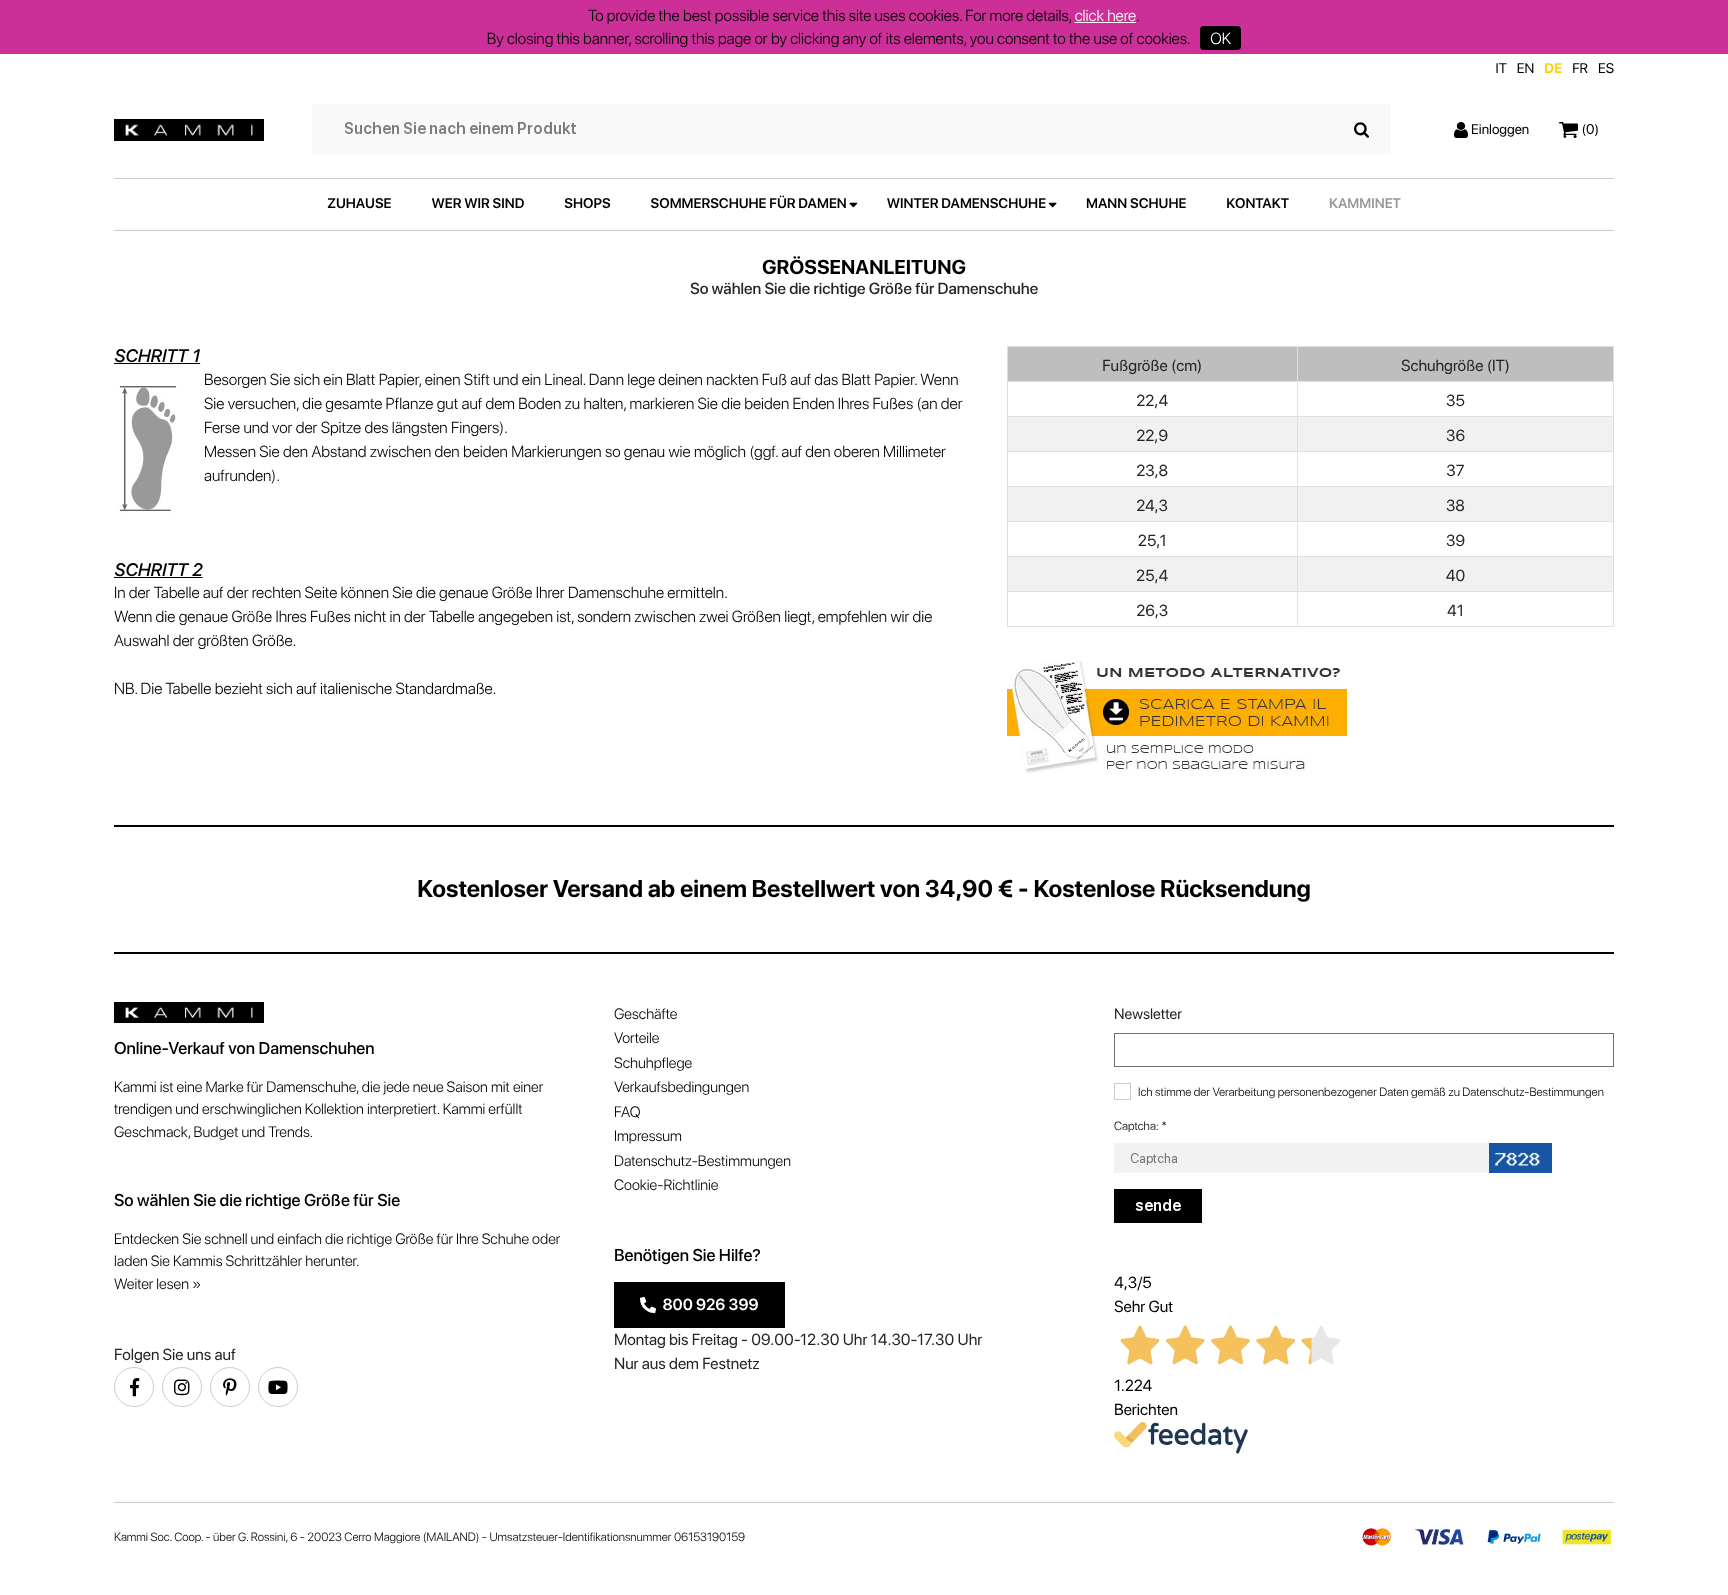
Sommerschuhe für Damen (749, 204)
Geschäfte (645, 1014)
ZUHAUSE (359, 204)
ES (1606, 69)
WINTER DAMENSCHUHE (966, 204)
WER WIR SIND (477, 204)
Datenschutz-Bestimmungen (702, 1161)
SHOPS (587, 204)
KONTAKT (1257, 204)
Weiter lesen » (157, 1284)
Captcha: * (1140, 1126)
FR (1580, 69)
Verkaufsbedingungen (681, 1087)
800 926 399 (707, 1304)
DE (1553, 69)
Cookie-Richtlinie (666, 1185)
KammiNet (1365, 204)
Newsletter (1148, 1014)
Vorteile (636, 1038)
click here (1105, 15)
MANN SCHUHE (1136, 204)
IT (1501, 69)
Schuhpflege (653, 1063)
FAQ (627, 1112)
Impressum (648, 1136)
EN (1526, 69)
